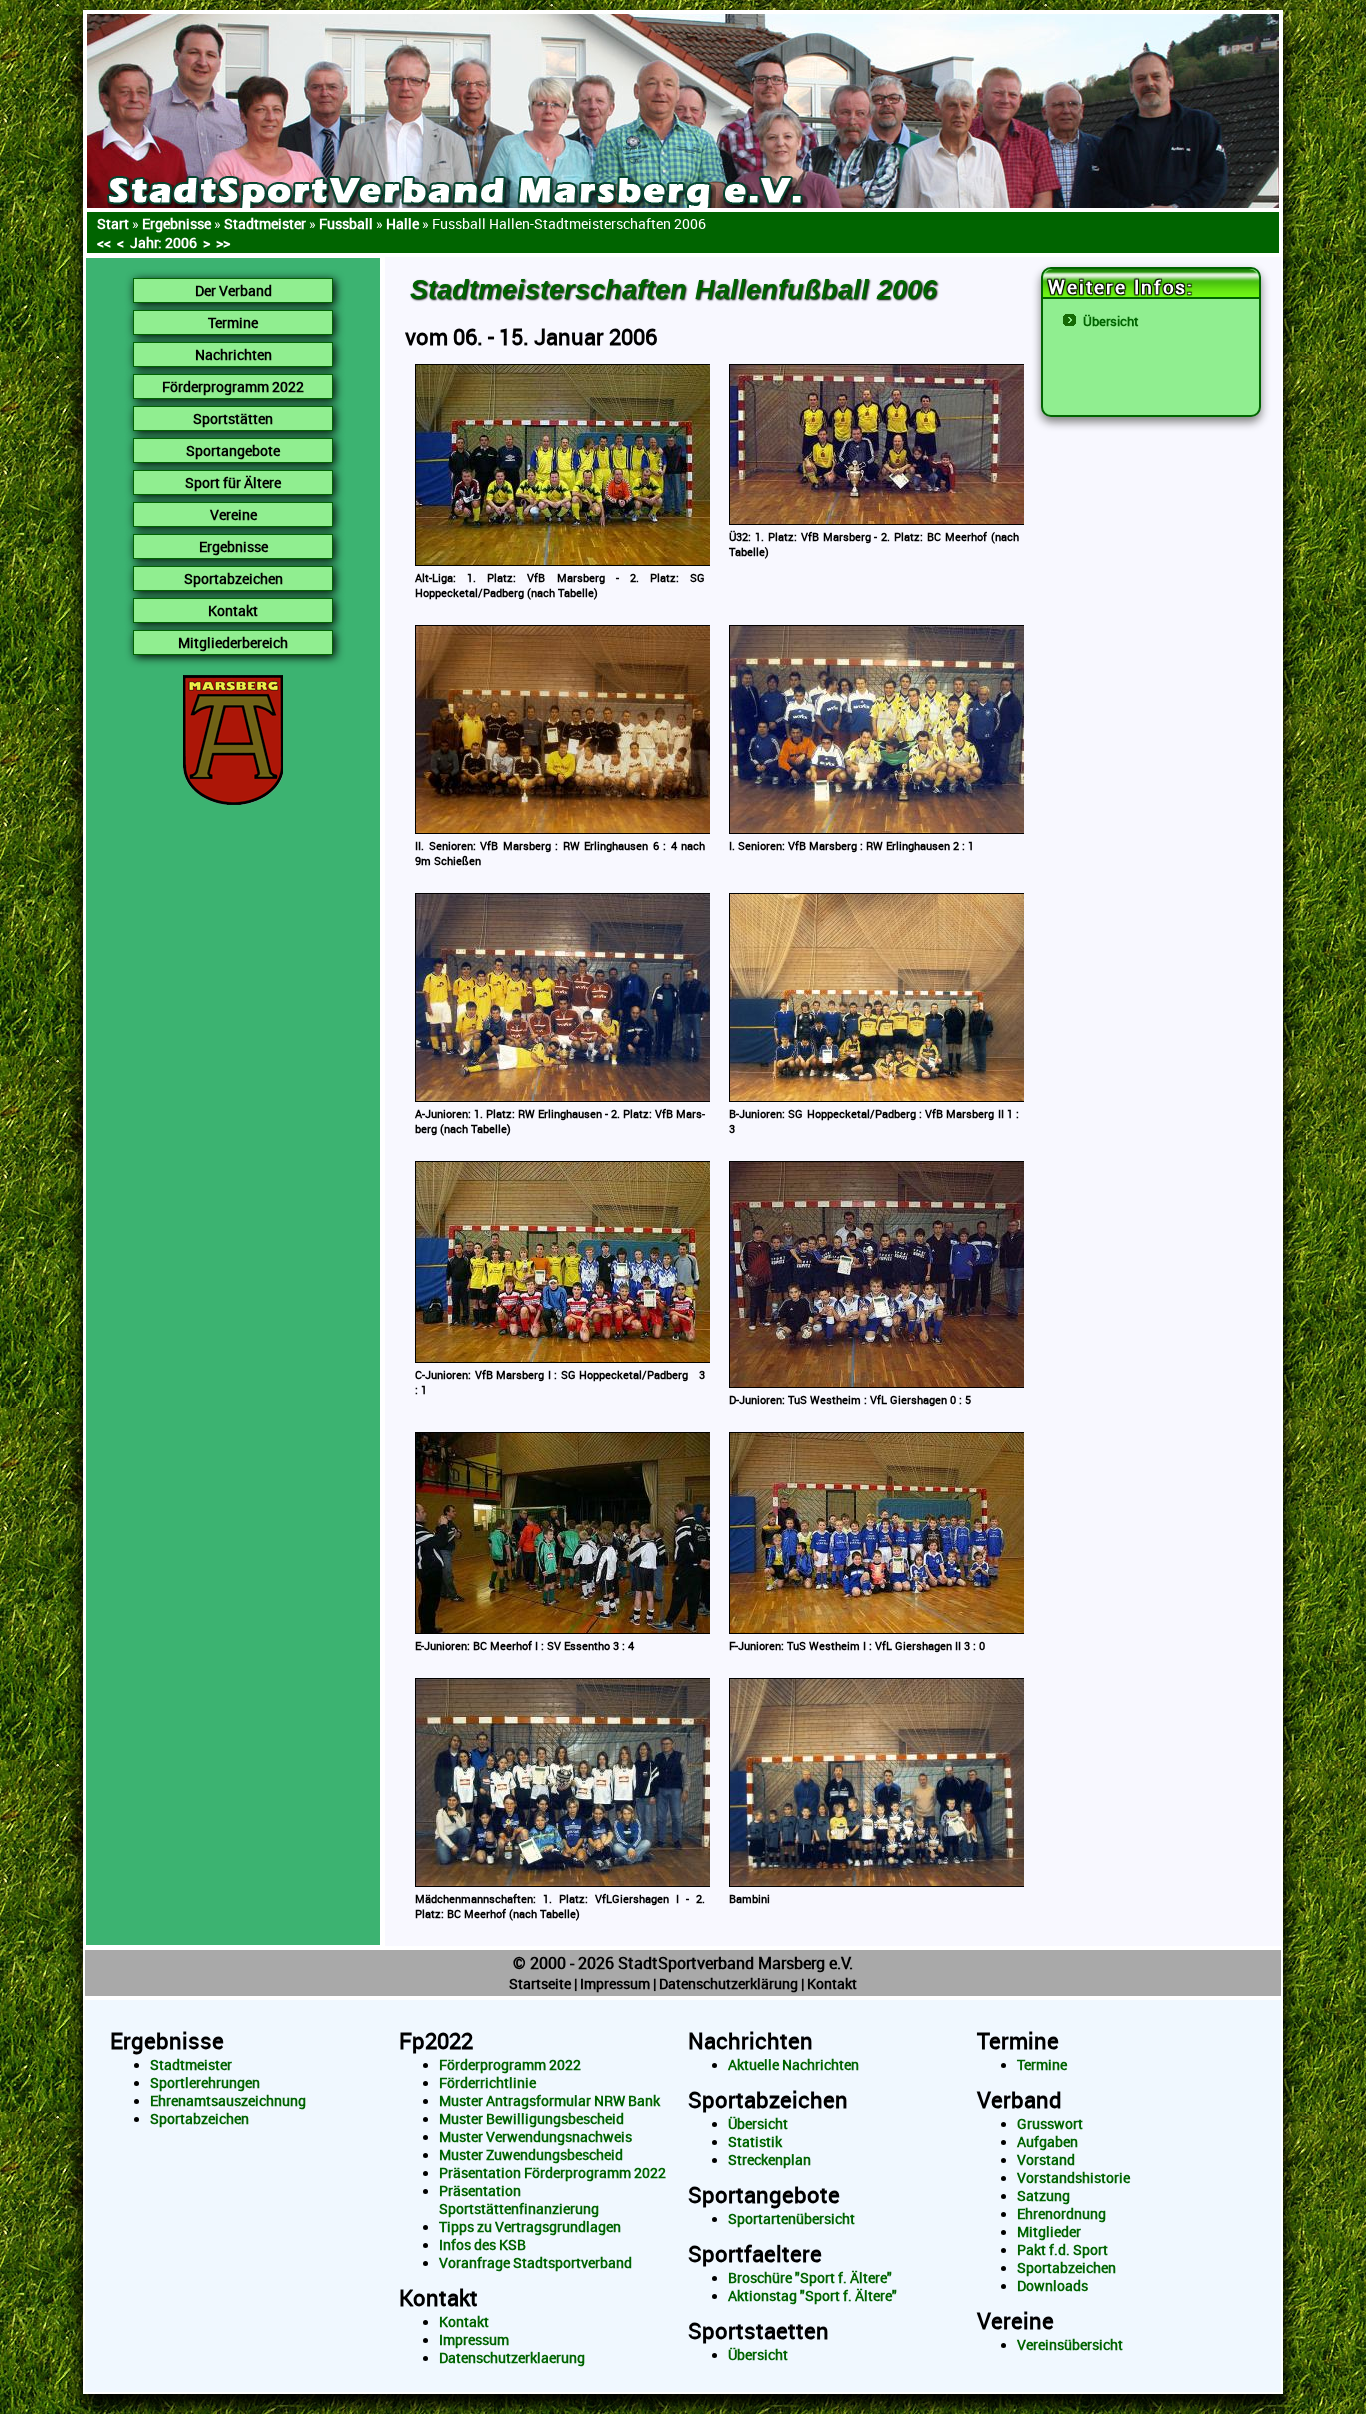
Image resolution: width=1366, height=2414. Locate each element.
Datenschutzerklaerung (512, 2358)
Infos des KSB (482, 2245)
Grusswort (1050, 2124)
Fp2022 (436, 2040)
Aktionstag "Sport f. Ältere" (812, 2296)
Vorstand (1046, 2160)
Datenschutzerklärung (728, 1983)
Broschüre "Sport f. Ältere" (810, 2278)
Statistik (755, 2142)
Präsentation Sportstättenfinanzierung (519, 2200)
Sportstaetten (758, 2330)
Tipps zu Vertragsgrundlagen (530, 2227)
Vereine (1015, 2320)
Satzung (1043, 2196)
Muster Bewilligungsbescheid (531, 2119)
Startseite (540, 1983)
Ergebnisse (176, 223)
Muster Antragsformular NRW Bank (549, 2101)
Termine (1018, 2040)
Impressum (615, 1983)
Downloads (1052, 2286)
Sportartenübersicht (791, 2219)
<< (104, 242)
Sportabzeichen (199, 2119)
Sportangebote (764, 2194)
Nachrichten (750, 2040)
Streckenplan (769, 2160)
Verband (1019, 2099)
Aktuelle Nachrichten (793, 2065)
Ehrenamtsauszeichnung (228, 2101)
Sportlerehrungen (205, 2083)
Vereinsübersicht (1070, 2345)
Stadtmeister (191, 2065)
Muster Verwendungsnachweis (535, 2137)
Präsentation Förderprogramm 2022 (552, 2173)
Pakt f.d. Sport (1062, 2250)
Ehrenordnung (1061, 2214)
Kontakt (832, 1983)
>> (223, 242)
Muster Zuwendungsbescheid (531, 2155)
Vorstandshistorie (1073, 2178)
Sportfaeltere (755, 2253)
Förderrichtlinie (487, 2083)
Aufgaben (1047, 2142)
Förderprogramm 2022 (510, 2065)
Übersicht (1111, 321)
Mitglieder (1049, 2232)
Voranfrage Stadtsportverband (535, 2263)
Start (113, 223)
